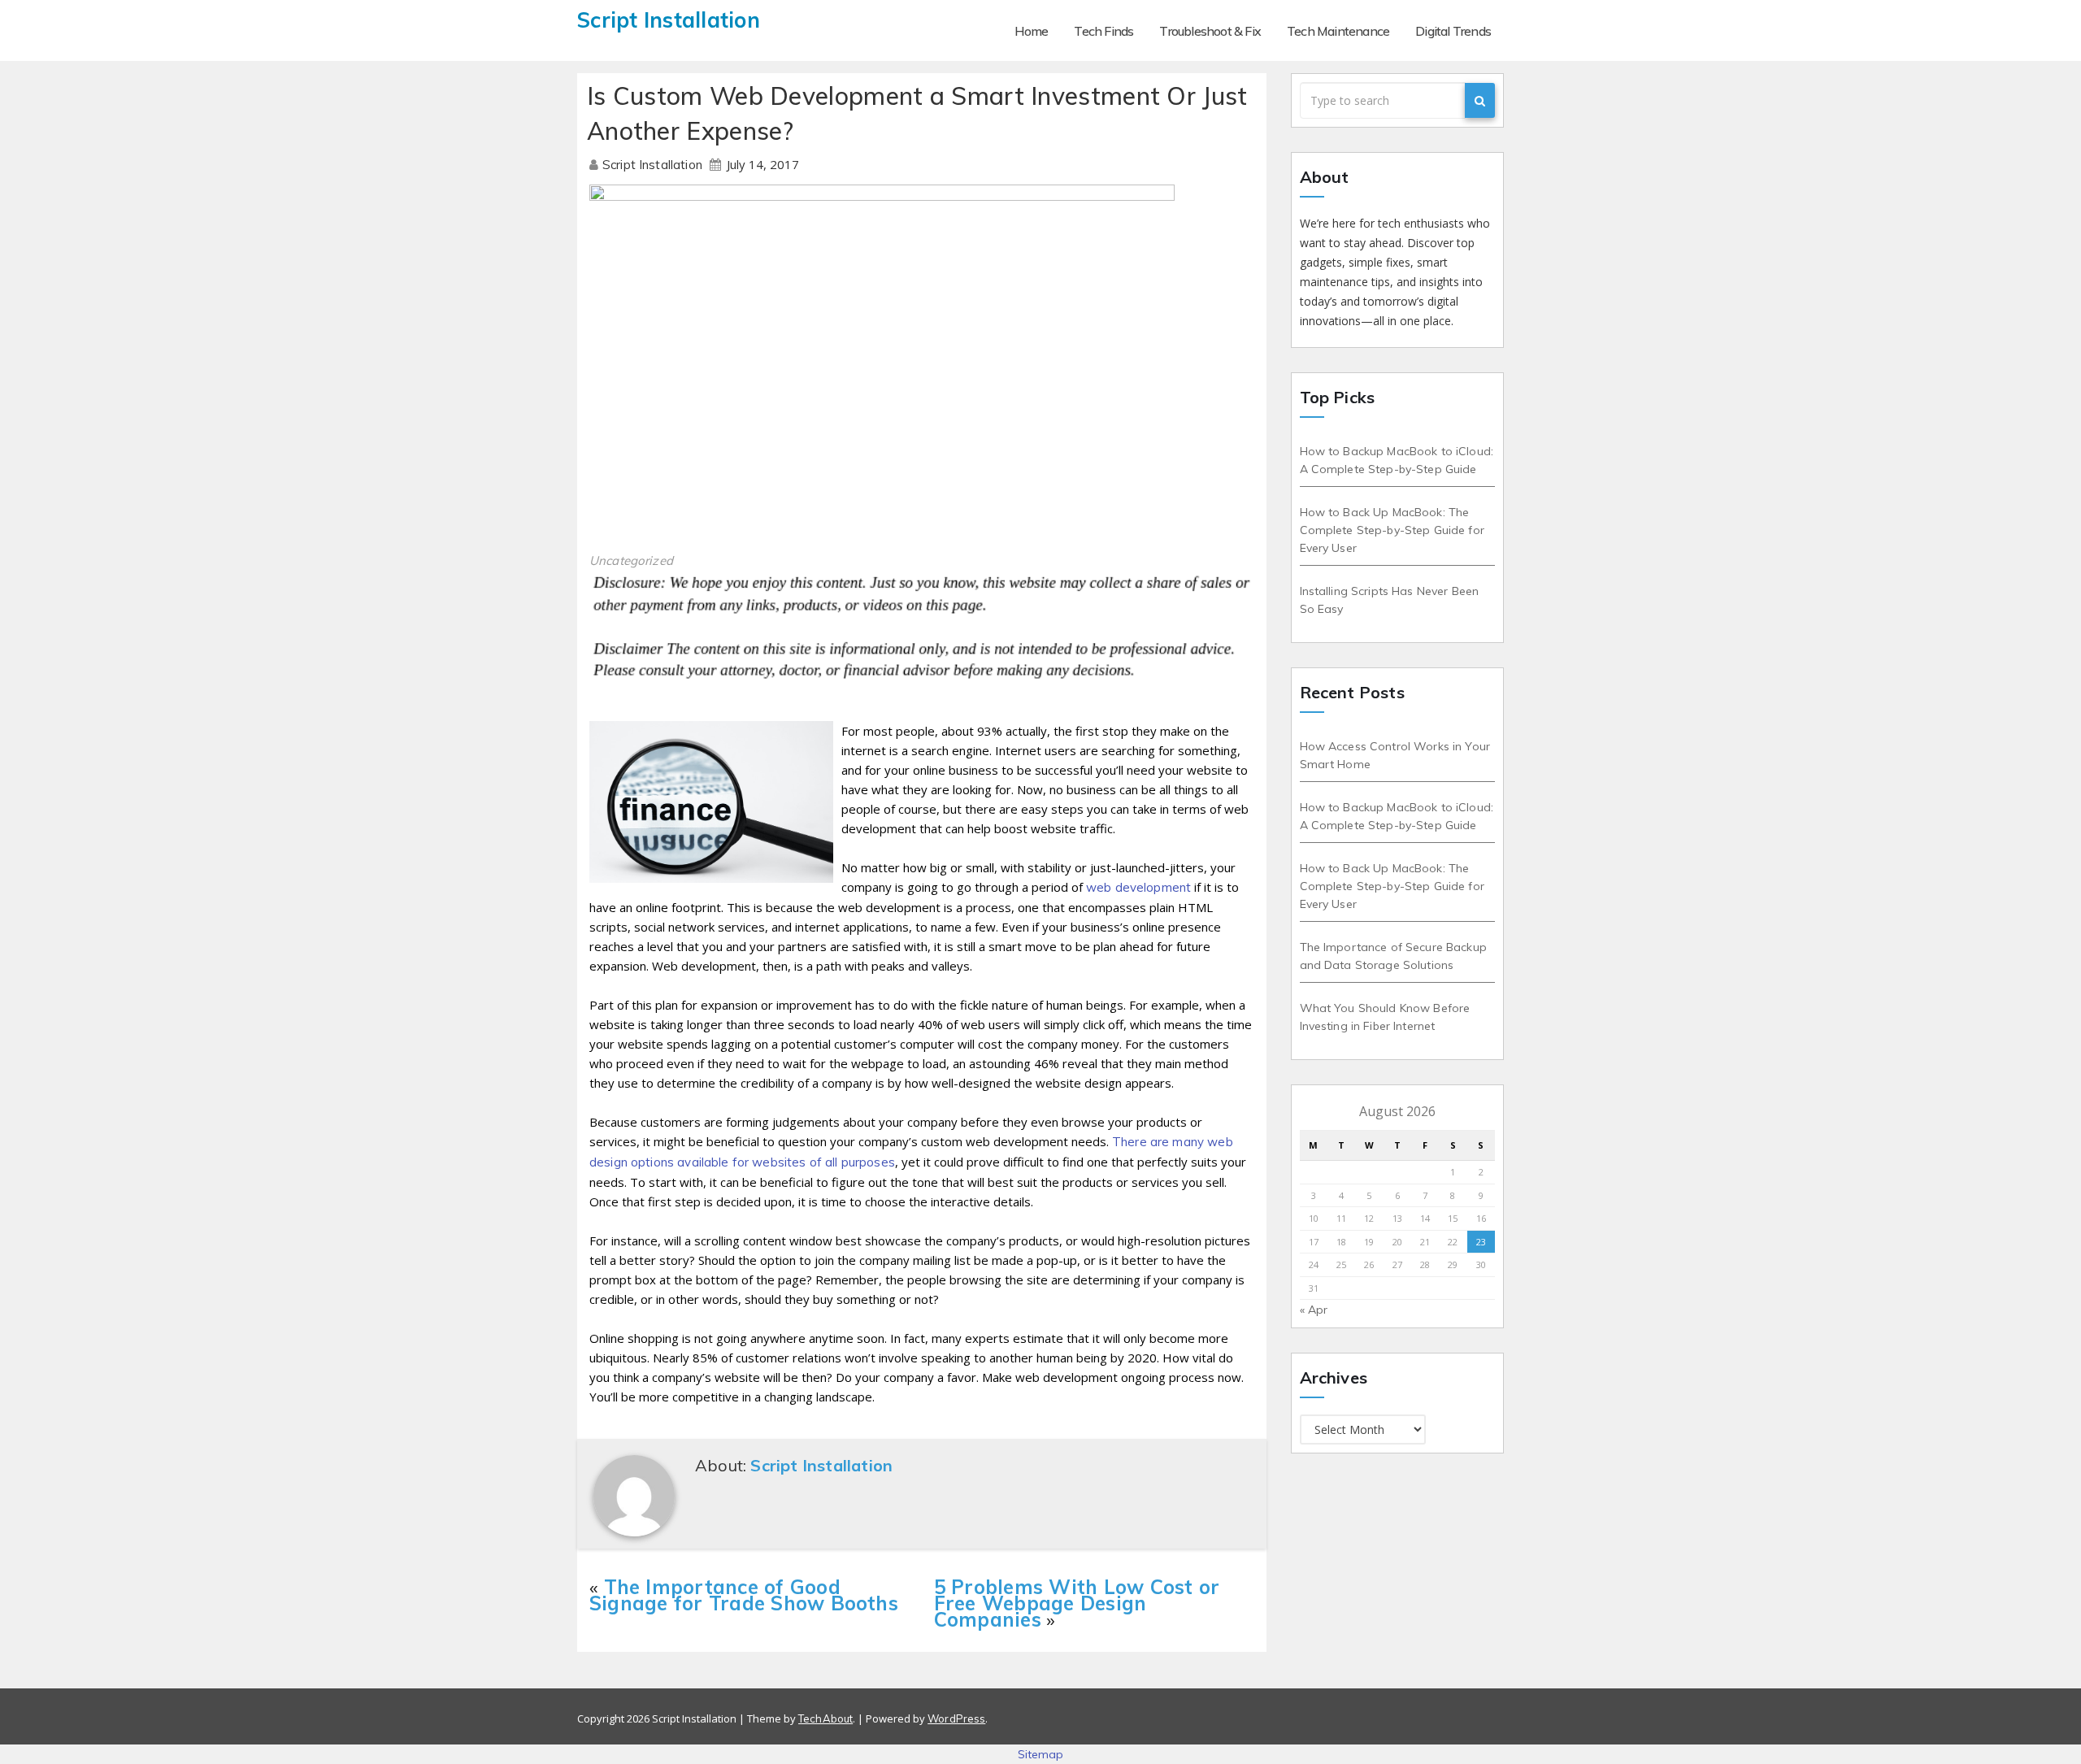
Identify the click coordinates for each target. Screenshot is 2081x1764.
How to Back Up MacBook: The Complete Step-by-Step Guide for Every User (1392, 530)
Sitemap (1041, 1754)
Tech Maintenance (1338, 31)
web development (1138, 887)
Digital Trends (1453, 31)
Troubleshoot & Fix (1210, 31)
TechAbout (825, 1718)
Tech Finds (1103, 31)
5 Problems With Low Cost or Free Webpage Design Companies (1077, 1603)
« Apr (1314, 1310)
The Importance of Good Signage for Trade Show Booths (744, 1595)
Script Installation (654, 165)
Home (1032, 31)
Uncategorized (631, 560)
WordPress (956, 1718)
